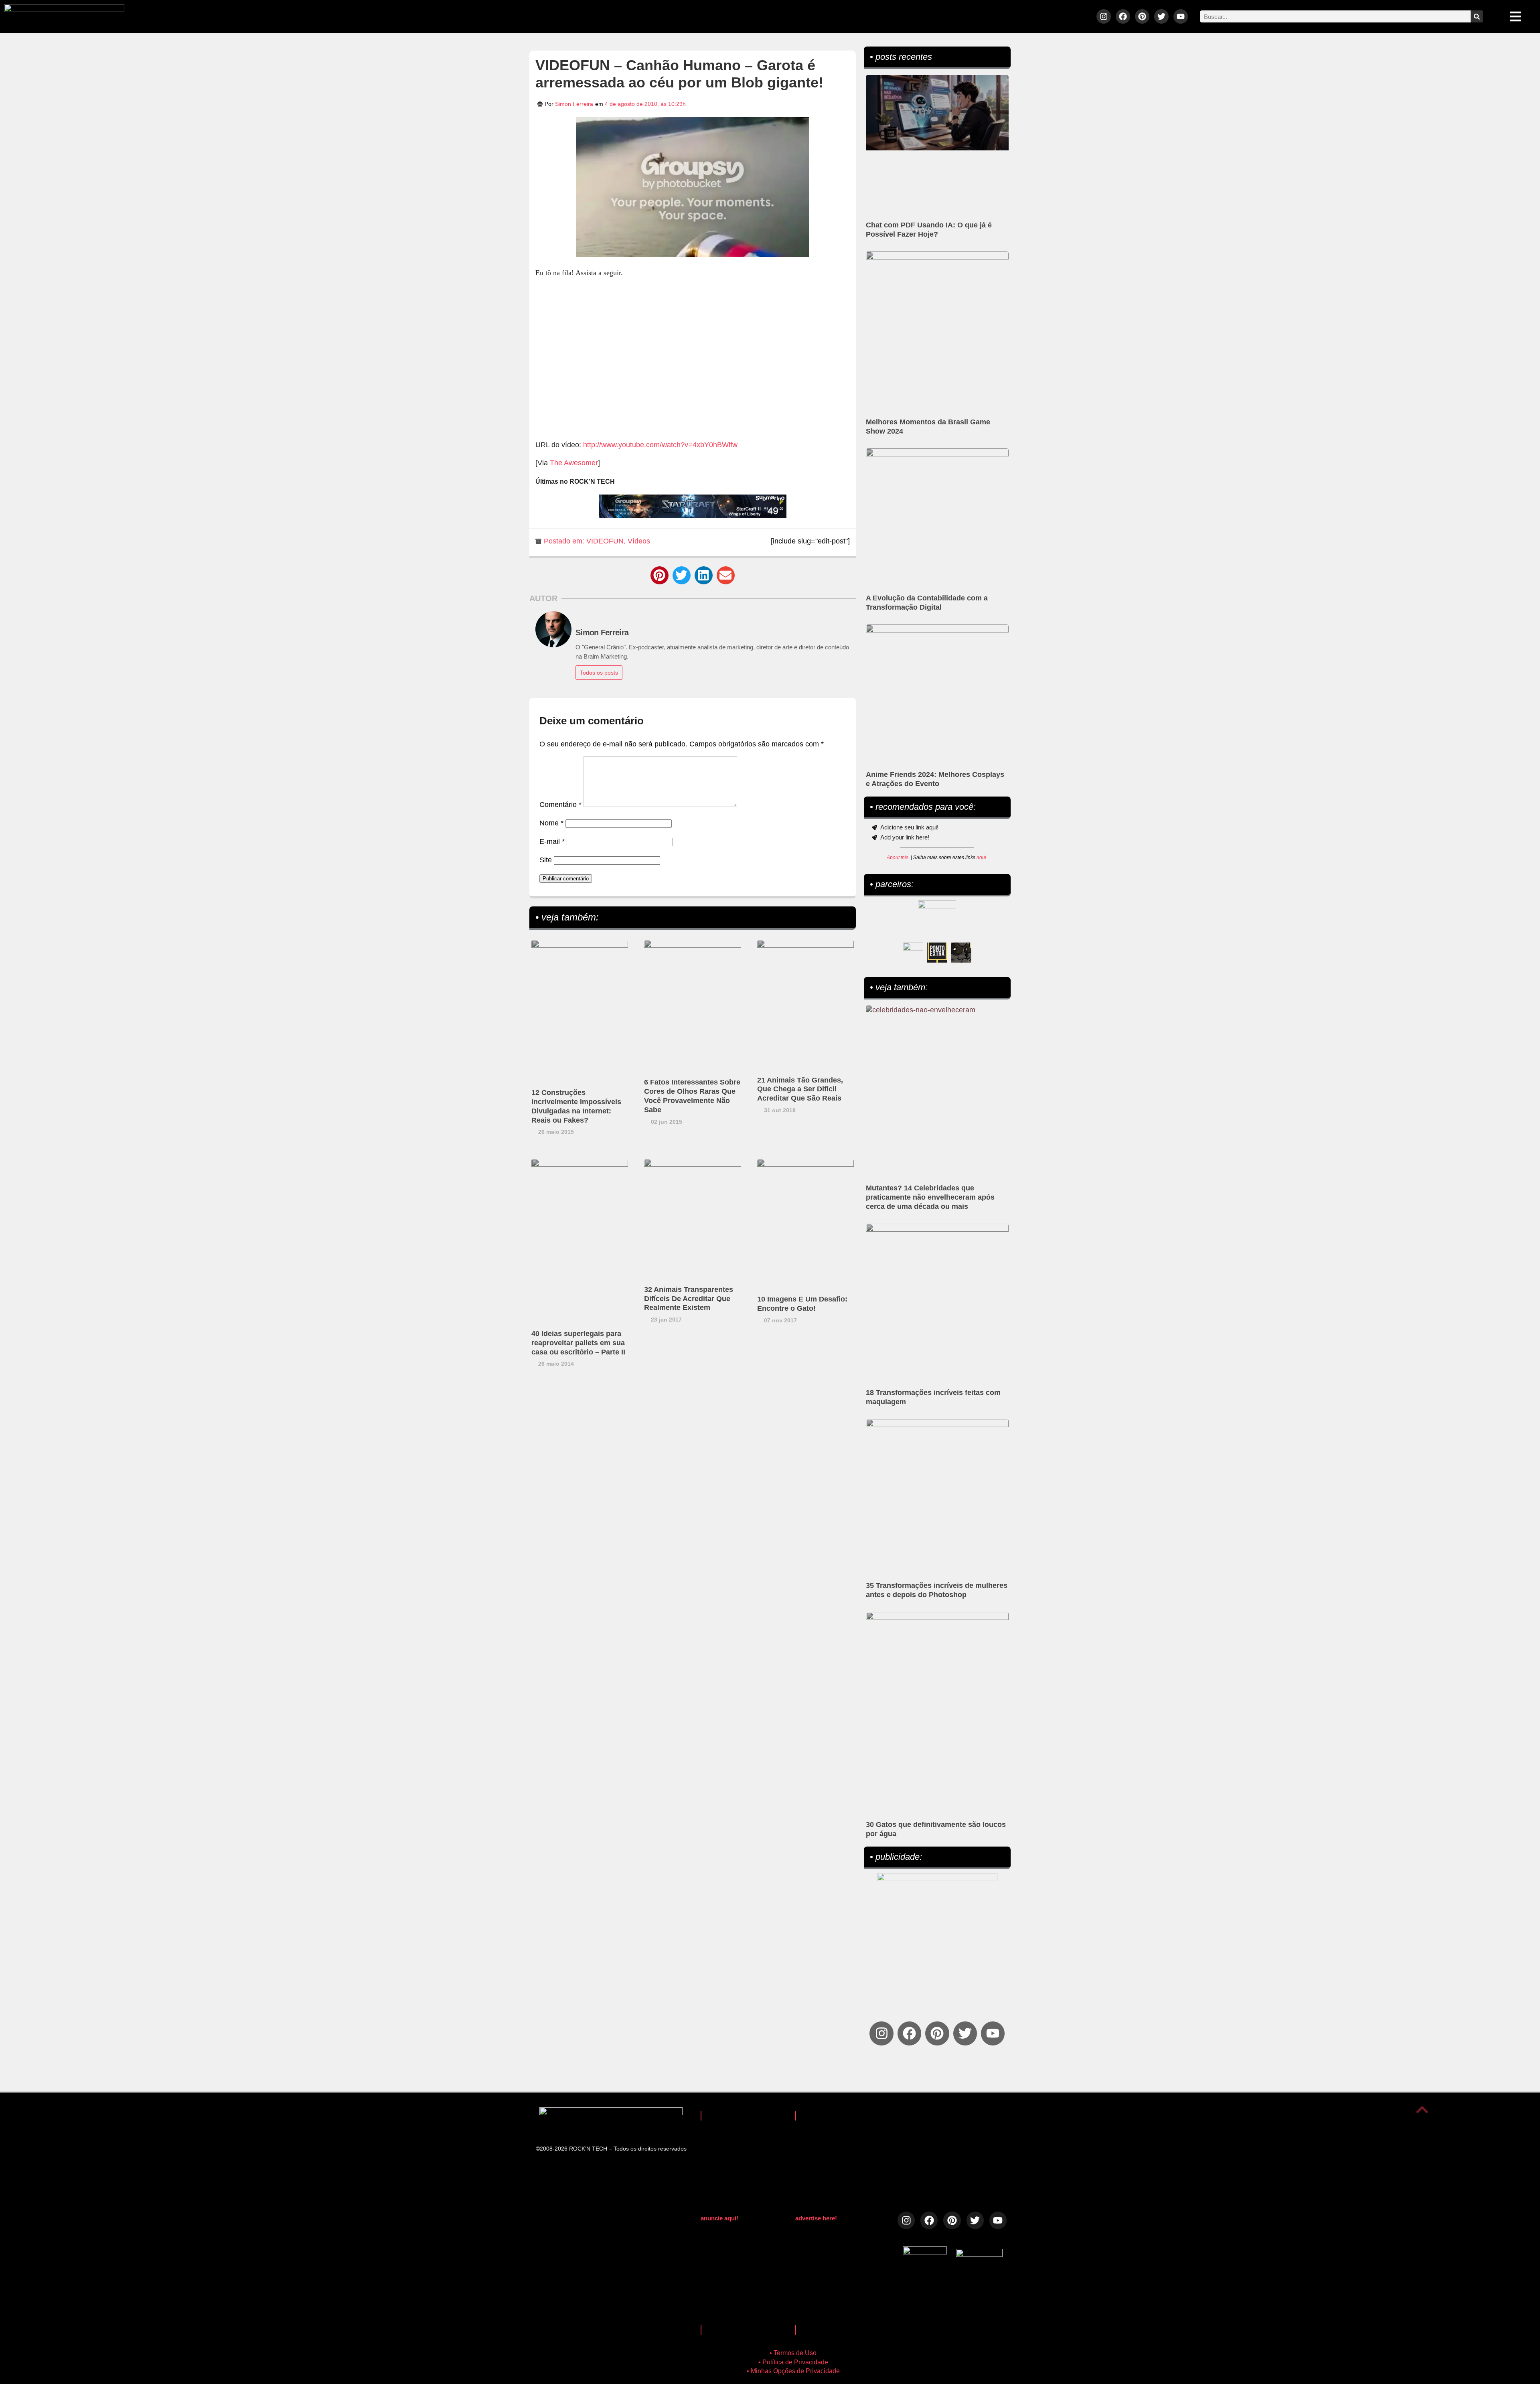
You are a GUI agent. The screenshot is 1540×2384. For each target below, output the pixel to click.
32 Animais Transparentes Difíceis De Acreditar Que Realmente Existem (689, 1299)
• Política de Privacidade (793, 2362)
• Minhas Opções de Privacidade (793, 2371)
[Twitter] (1161, 16)
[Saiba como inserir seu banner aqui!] (913, 953)
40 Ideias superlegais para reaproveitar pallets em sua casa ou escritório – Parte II (578, 1343)
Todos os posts (599, 673)
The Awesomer (574, 463)
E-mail (552, 841)
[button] (660, 575)
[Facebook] (1123, 16)
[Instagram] (1104, 16)
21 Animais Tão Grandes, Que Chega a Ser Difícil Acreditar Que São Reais (800, 1089)
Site (546, 860)
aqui (981, 858)
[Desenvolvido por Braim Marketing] (979, 2254)
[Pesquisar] (1477, 16)
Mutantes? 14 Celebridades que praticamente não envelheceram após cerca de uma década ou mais (930, 1197)
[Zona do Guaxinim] (961, 953)
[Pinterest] (1142, 16)
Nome (551, 823)
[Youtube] (1181, 16)
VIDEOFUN (605, 541)
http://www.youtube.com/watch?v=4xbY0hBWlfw (660, 445)
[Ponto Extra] (937, 953)
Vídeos (639, 541)
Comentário (560, 805)
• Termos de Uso (793, 2353)
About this (898, 858)
